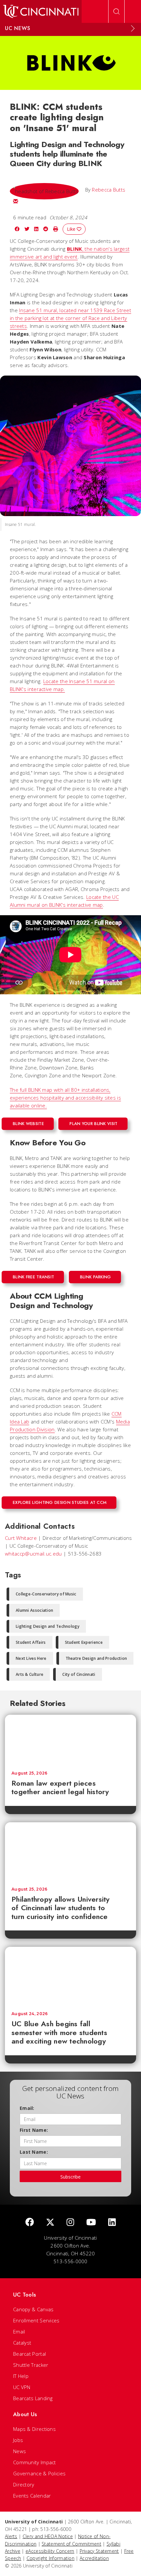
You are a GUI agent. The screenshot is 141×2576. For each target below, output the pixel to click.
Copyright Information (50, 2558)
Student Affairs (31, 1642)
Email (19, 2332)
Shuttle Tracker (31, 2365)
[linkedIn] (112, 2222)
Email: (27, 2108)
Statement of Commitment (71, 2544)
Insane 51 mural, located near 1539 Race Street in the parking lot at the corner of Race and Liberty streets (70, 318)
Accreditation (94, 2558)
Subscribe (70, 2177)
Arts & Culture (30, 1674)
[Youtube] (91, 2222)
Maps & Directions (34, 2429)
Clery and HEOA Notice (48, 2536)
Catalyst (22, 2343)
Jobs (18, 2440)
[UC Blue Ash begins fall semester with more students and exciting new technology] (70, 1976)
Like (72, 229)
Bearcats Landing (33, 2398)
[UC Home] (41, 11)
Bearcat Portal (30, 2354)
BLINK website (28, 1124)
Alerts (11, 2536)
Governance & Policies (39, 2473)
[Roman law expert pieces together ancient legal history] (70, 1740)
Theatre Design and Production (96, 1658)
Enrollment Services (36, 2320)
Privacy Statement (99, 2551)
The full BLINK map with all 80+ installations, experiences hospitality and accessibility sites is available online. (65, 1098)
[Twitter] (50, 2222)
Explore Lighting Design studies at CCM (60, 1502)
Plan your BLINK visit (93, 1124)
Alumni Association (34, 1610)
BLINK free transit (33, 1277)
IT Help (21, 2376)
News (20, 2451)
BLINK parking (96, 1277)
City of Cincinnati (79, 1674)
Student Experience (84, 1642)
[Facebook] (30, 2222)
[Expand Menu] (133, 28)
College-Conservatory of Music (46, 1594)
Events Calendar (32, 2496)
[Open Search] (116, 11)
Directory (24, 2484)
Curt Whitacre (21, 1538)
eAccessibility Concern (50, 2551)
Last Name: (34, 2152)
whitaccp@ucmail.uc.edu (33, 1554)
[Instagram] (70, 2222)
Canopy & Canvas (33, 2309)
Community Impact (35, 2462)
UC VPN (22, 2387)
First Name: (34, 2130)
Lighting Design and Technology (48, 1626)
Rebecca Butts (109, 190)
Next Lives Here (31, 1658)
